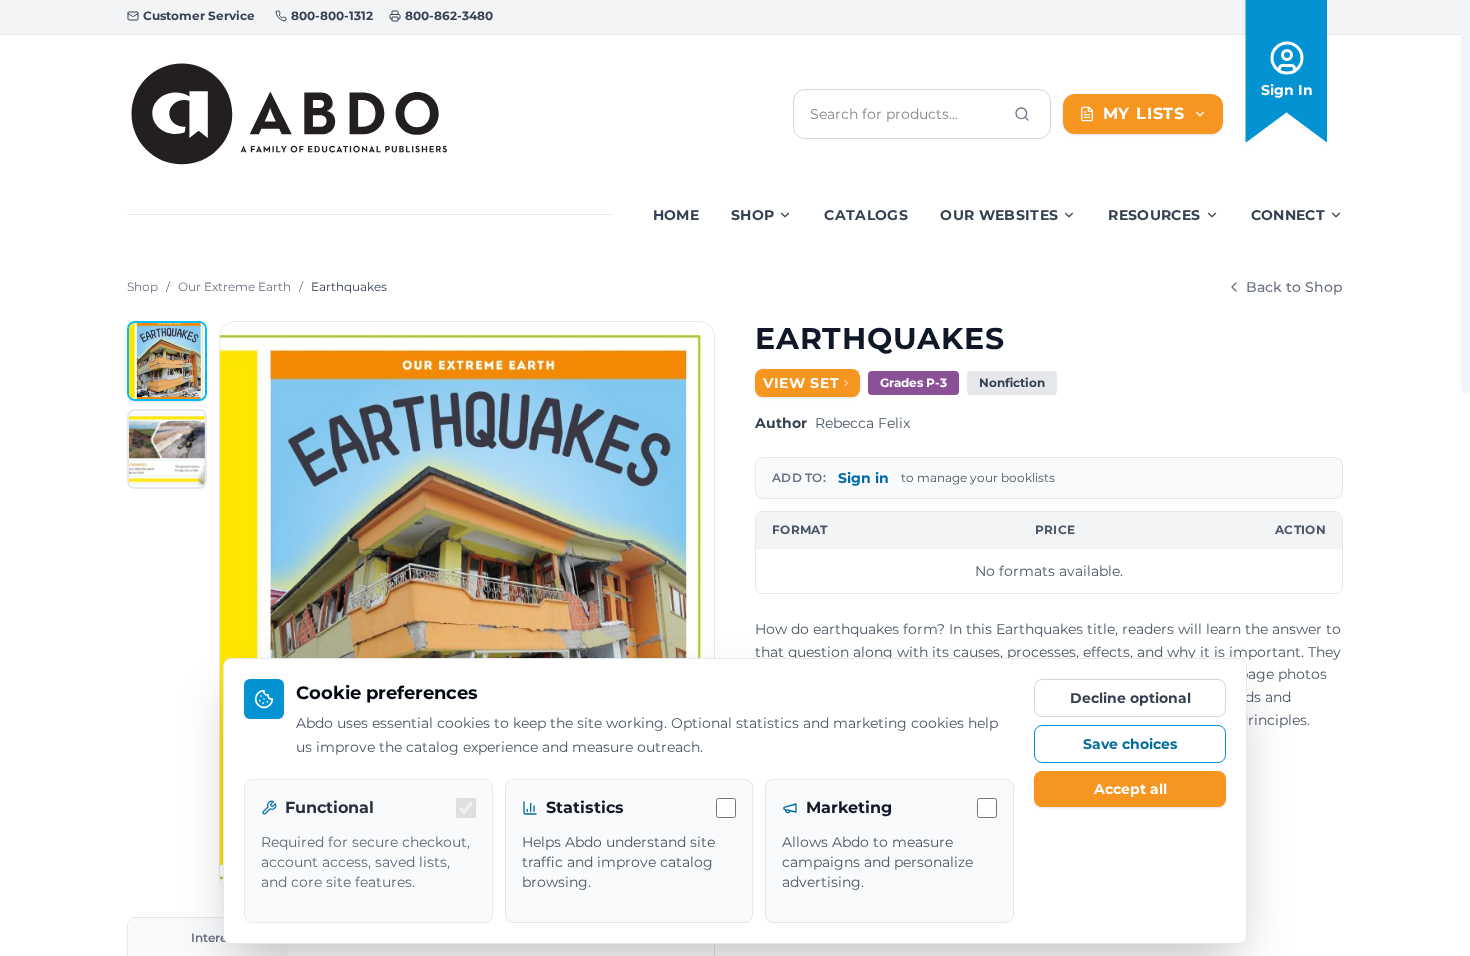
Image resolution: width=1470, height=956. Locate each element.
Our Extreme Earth (234, 286)
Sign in (863, 478)
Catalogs (866, 215)
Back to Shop (1294, 287)
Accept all (1130, 789)
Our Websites (999, 215)
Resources (1154, 215)
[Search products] (1022, 114)
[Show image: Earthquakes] (167, 361)
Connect (1288, 215)
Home (676, 215)
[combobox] (906, 114)
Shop (752, 215)
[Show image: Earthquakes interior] (167, 449)
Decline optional (1130, 698)
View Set (801, 383)
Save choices (1130, 744)
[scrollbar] (1465, 196)
